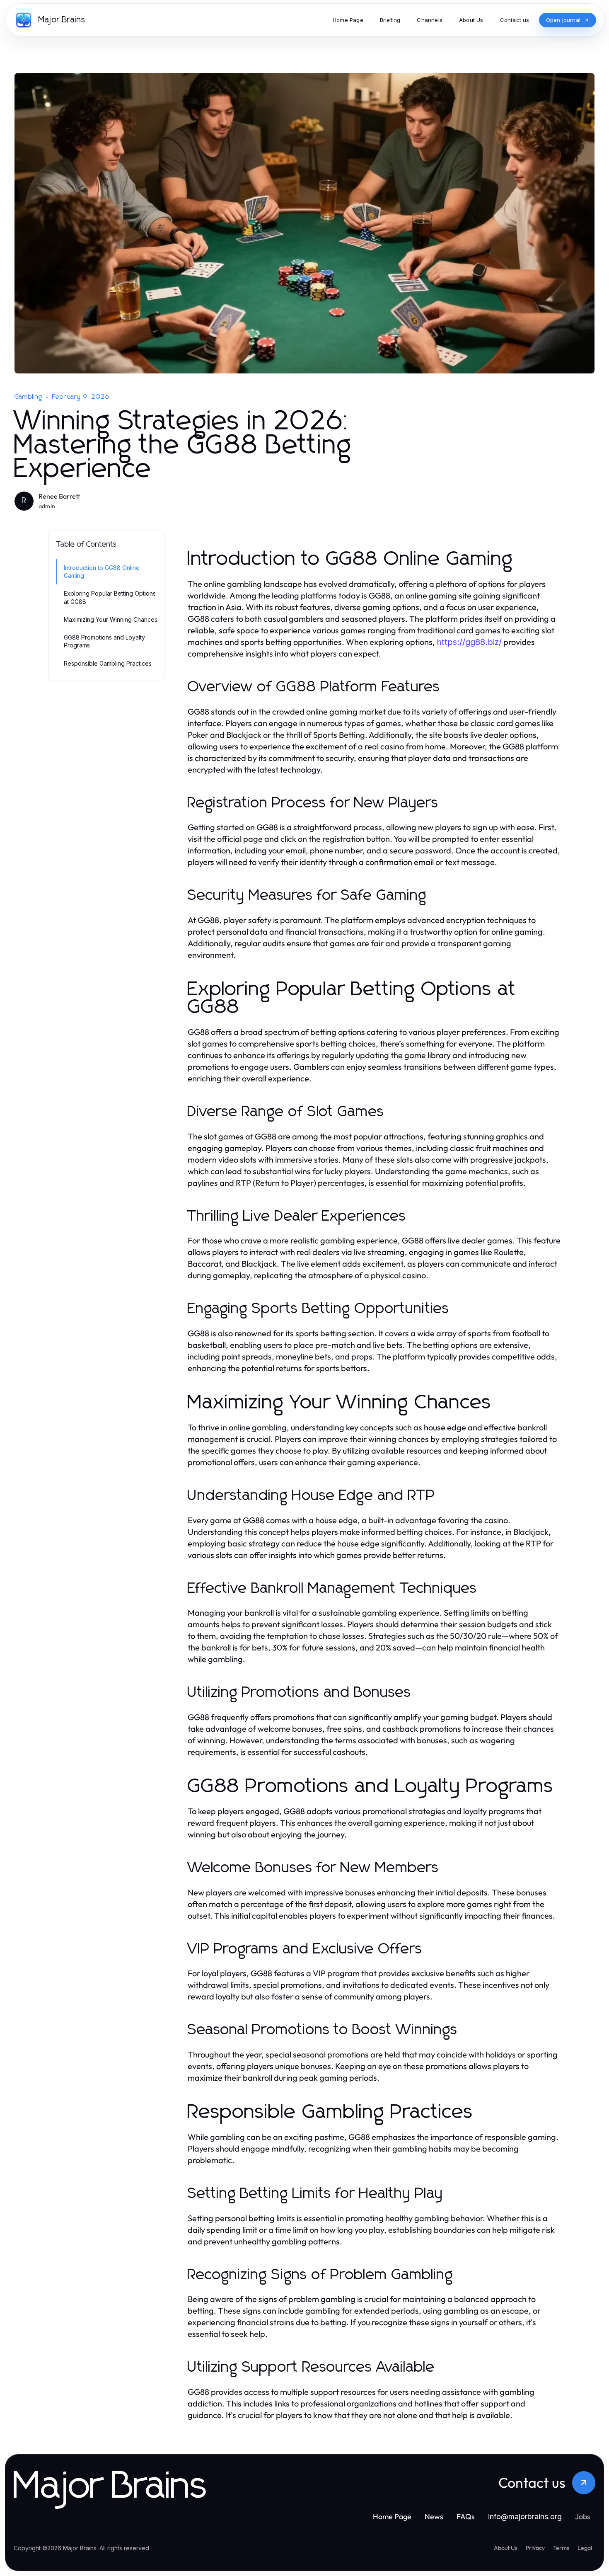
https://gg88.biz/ (469, 642)
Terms (561, 2548)
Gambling (29, 397)
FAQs (466, 2517)
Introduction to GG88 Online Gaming (102, 572)
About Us (506, 2548)
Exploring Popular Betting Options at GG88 (110, 597)
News (434, 2517)
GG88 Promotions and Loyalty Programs (104, 641)
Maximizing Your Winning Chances (111, 619)
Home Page (392, 2517)
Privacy (535, 2548)
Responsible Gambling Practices (108, 663)
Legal (585, 2548)
